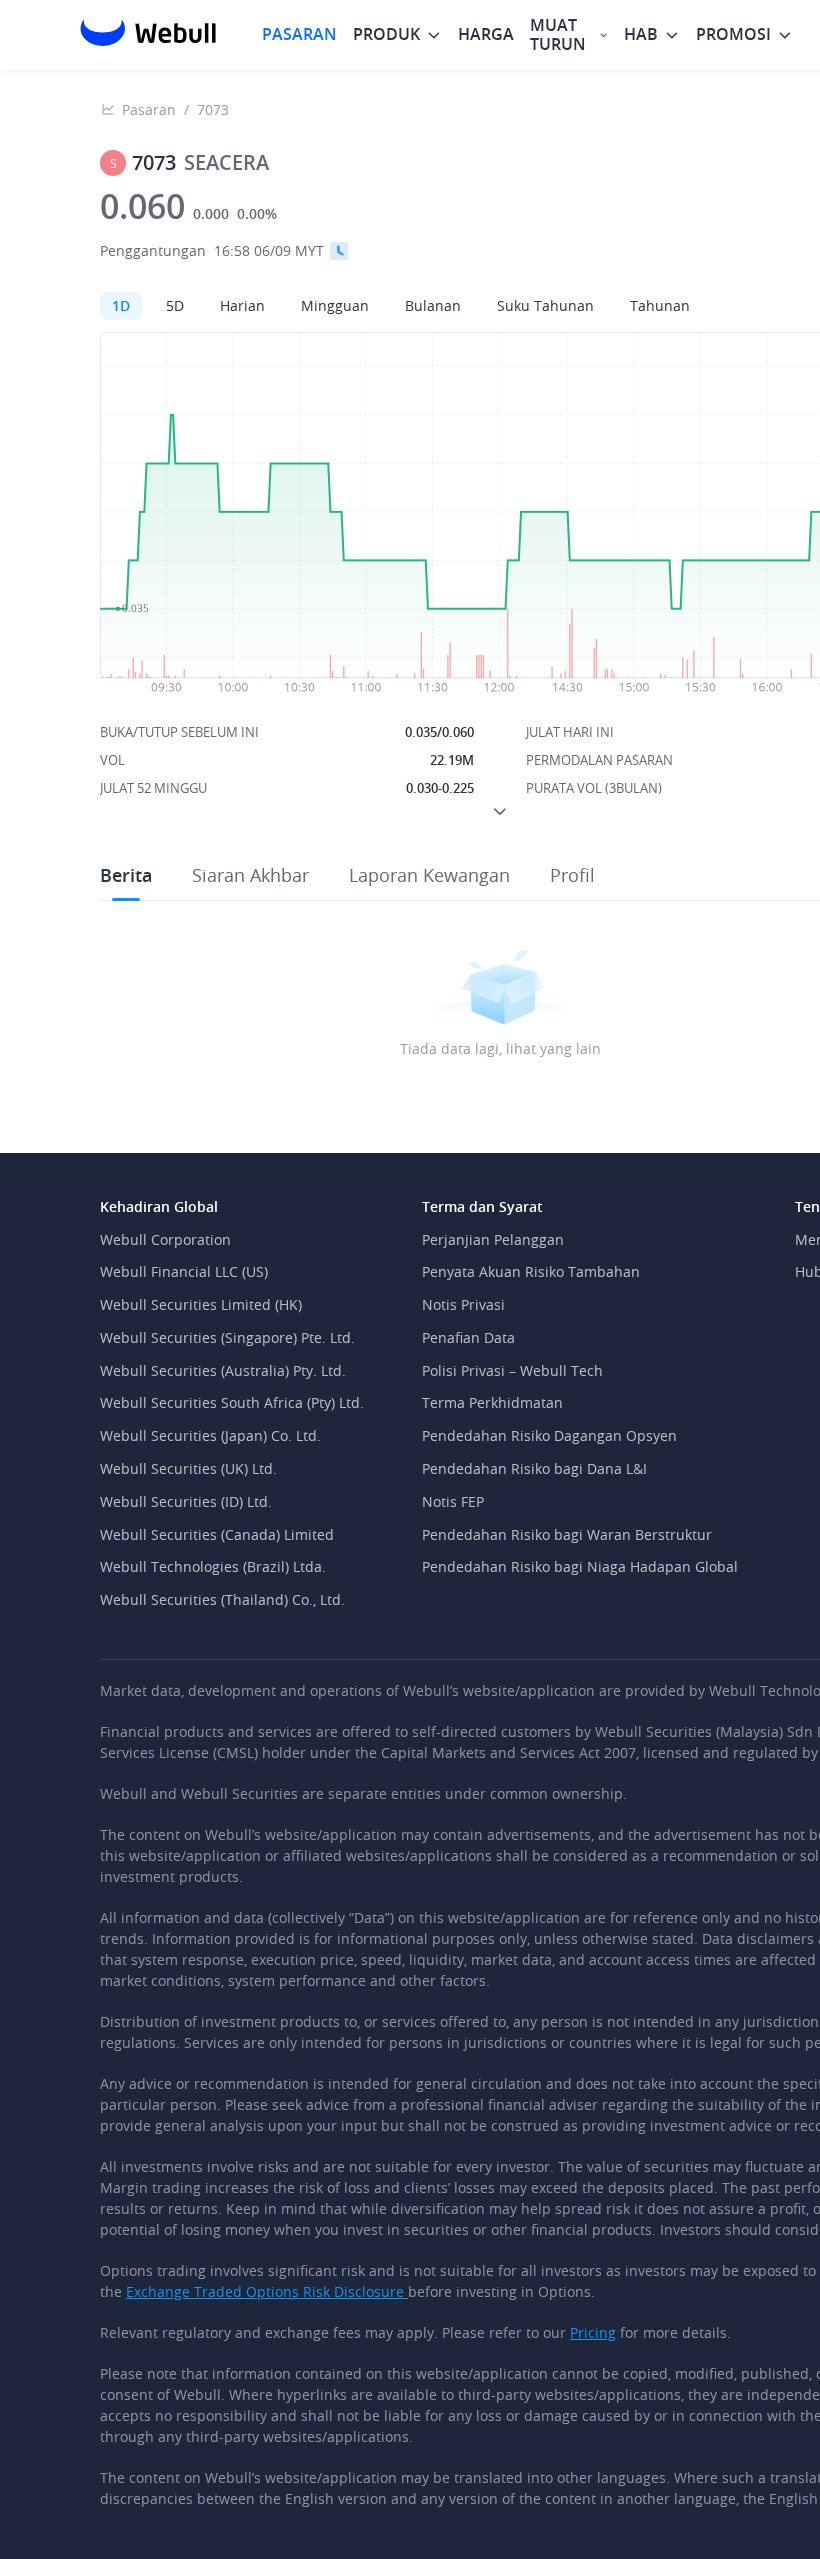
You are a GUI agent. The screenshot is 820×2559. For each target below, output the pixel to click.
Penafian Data (468, 1337)
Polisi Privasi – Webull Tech (512, 1370)
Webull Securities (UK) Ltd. (188, 1468)
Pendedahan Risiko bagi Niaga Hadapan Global (580, 1566)
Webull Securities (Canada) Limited (217, 1534)
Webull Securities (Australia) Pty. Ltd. (223, 1370)
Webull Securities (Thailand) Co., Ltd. (222, 1599)
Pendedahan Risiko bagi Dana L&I (534, 1468)
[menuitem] (299, 34)
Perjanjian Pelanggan (493, 1239)
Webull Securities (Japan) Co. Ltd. (210, 1435)
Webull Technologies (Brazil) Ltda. (213, 1566)
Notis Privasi (463, 1304)
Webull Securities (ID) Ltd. (186, 1501)
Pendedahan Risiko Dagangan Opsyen (549, 1435)
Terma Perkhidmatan (492, 1402)
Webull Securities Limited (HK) (201, 1304)
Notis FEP (453, 1501)
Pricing (593, 2332)
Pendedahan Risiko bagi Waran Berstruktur (567, 1534)
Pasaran (149, 109)
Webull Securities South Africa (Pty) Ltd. (232, 1402)
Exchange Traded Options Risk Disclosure (267, 2291)
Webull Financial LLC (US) (184, 1271)
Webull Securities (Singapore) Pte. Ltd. (227, 1337)
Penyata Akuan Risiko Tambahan (531, 1271)
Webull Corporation (165, 1239)
